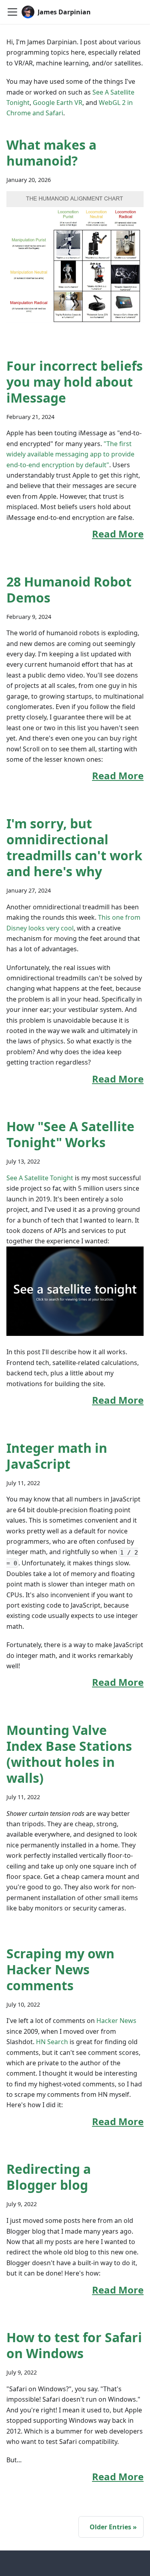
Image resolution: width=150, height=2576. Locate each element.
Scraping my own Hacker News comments (60, 1969)
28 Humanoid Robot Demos (69, 590)
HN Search (52, 2042)
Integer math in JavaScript (57, 1456)
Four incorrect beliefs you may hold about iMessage (75, 382)
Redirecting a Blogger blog (49, 2177)
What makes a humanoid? (51, 153)
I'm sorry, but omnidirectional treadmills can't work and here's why (74, 847)
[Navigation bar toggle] (12, 12)
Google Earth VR (58, 103)
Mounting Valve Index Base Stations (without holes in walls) (69, 1754)
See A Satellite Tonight (40, 1178)
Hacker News (116, 2021)
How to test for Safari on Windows (74, 2345)
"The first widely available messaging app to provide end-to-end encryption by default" (70, 454)
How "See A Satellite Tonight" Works (70, 1134)
